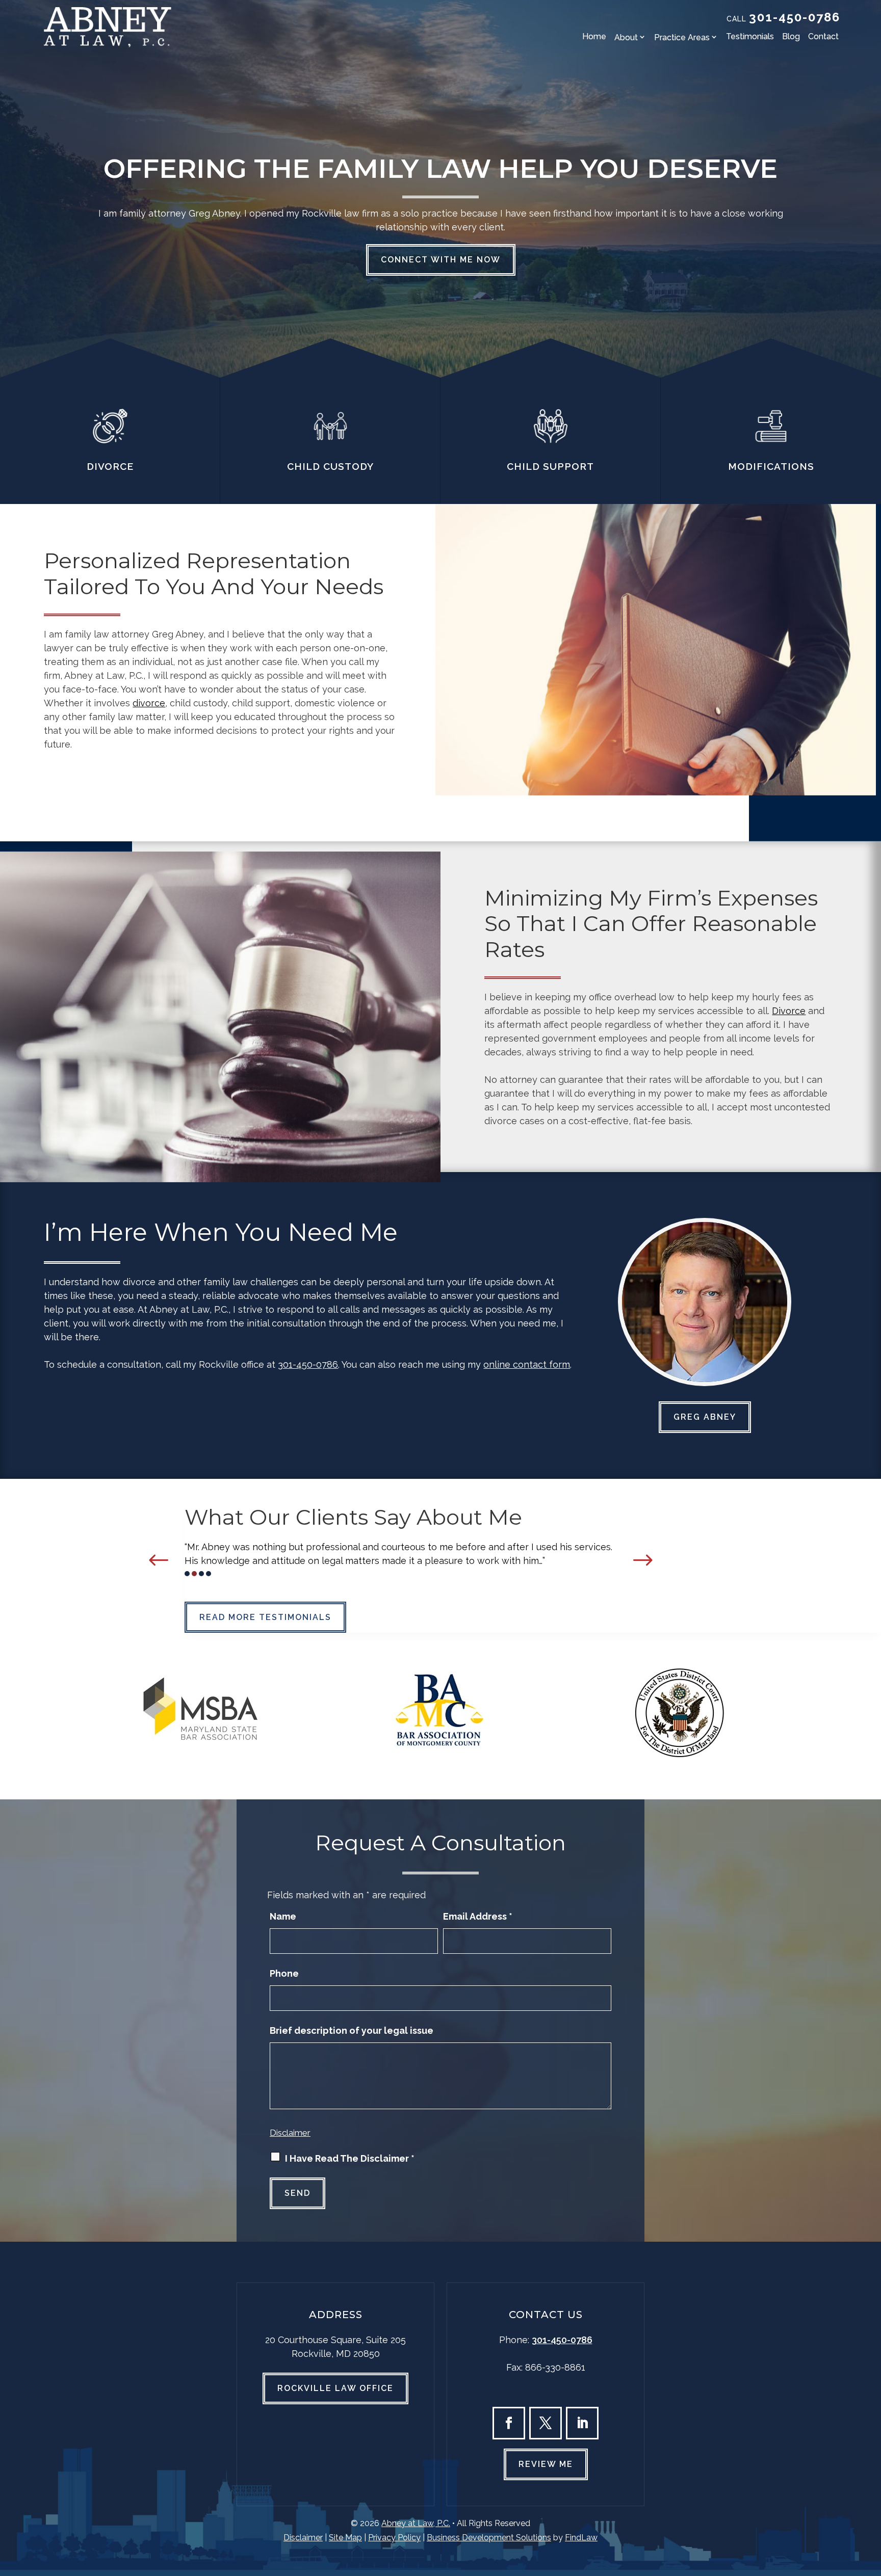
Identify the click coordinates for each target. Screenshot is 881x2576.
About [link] (626, 37)
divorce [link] (149, 703)
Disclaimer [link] (303, 2538)
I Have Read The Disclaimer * (350, 2158)
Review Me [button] (546, 2464)
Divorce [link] (789, 1011)
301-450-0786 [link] (795, 17)
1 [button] (187, 1574)
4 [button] (209, 1574)
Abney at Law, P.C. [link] (416, 2523)
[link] (108, 27)
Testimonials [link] (750, 36)
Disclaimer (290, 2133)
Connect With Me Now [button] (441, 260)
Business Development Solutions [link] (489, 2538)
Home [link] (594, 36)
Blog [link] (791, 36)
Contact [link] (823, 36)
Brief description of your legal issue (352, 2030)
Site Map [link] (345, 2538)
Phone (284, 1973)
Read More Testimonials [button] (265, 1617)
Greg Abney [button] (705, 1417)
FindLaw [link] (581, 2538)
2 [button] (194, 1574)
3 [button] (201, 1574)
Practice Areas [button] (682, 37)
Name (283, 1916)
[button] (159, 1560)
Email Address (478, 1916)
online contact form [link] (527, 1364)
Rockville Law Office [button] (335, 2388)
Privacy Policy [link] (394, 2538)
